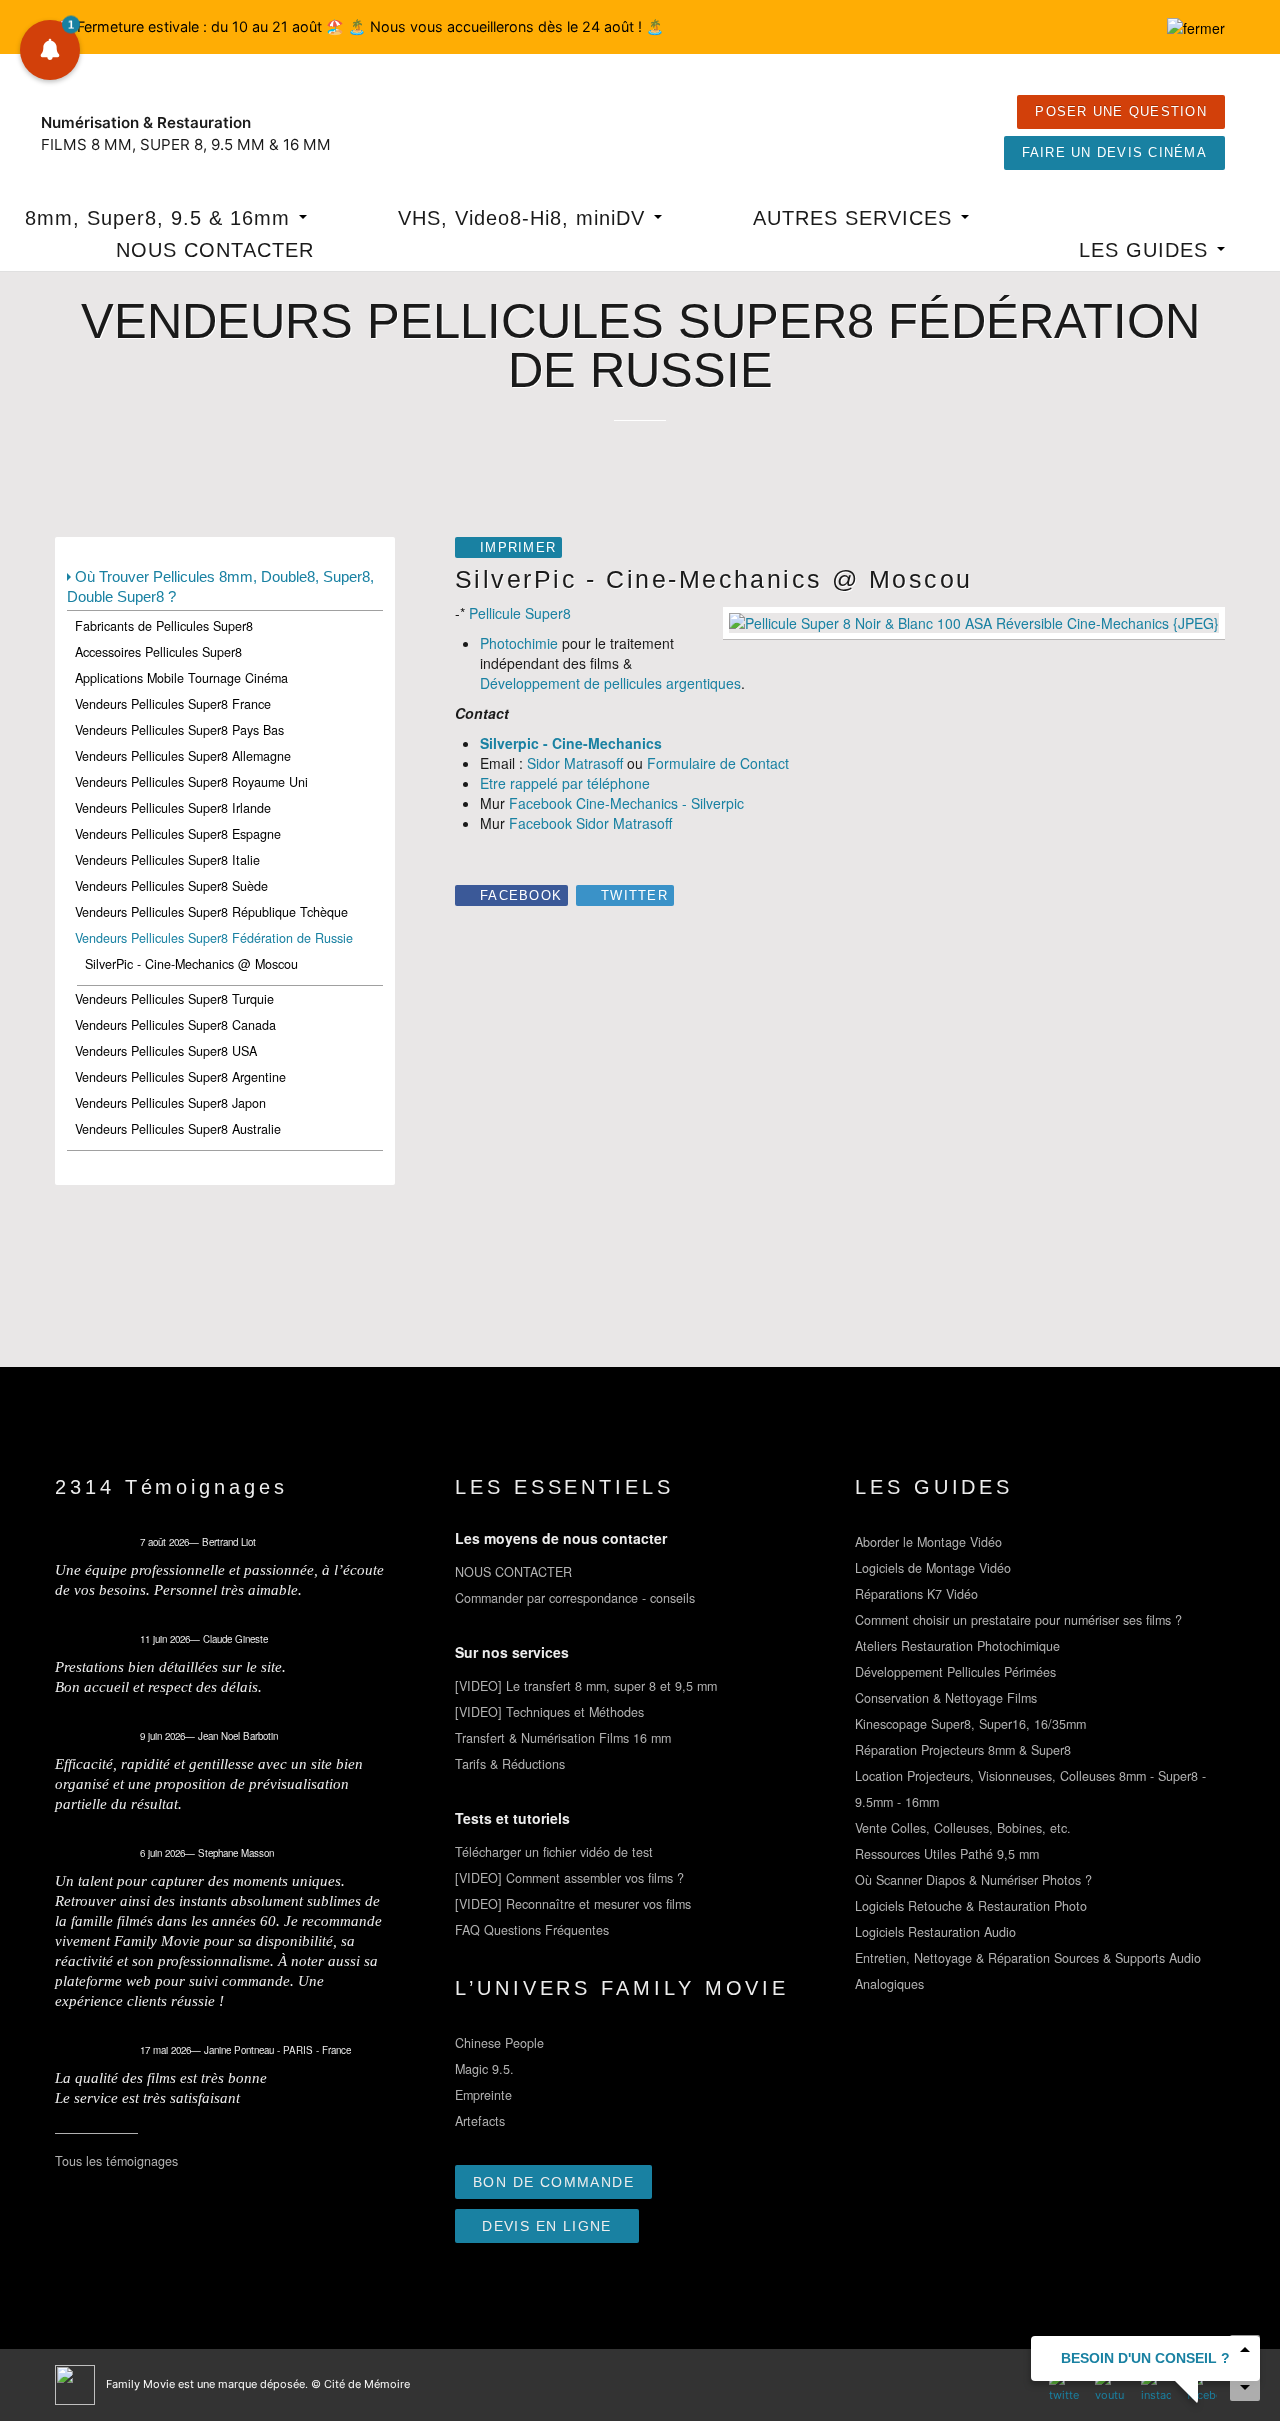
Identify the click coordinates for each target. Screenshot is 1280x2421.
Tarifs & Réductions (510, 1764)
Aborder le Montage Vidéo (928, 1542)
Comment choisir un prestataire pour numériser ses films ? (1018, 1620)
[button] (50, 50)
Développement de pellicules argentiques (610, 683)
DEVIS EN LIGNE (547, 2226)
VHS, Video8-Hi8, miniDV (525, 218)
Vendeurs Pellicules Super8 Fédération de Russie (214, 938)
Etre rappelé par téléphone (565, 783)
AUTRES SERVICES (856, 218)
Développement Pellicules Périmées (955, 1672)
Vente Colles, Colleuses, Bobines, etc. (963, 1828)
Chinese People (499, 2043)
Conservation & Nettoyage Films (946, 1698)
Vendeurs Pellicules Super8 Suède (171, 886)
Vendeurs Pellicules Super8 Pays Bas (179, 730)
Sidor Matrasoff (575, 763)
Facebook (521, 896)
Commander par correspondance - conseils (575, 1598)
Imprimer (518, 548)
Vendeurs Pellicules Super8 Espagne (178, 834)
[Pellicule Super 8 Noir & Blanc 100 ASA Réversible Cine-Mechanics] (974, 621)
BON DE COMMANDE (553, 2182)
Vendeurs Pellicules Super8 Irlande (173, 808)
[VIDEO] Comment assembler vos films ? (569, 1878)
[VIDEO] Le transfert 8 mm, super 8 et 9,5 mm (586, 1686)
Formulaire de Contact (718, 763)
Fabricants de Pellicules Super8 (164, 626)
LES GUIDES (1147, 250)
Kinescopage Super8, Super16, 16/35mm (970, 1724)
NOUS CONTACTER (215, 250)
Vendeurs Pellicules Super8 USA (166, 1051)
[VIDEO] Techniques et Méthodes (549, 1712)
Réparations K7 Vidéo (916, 1594)
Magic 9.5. (484, 2069)
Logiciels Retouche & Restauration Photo (971, 1906)
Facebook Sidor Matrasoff (590, 823)
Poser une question (1121, 112)
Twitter (634, 896)
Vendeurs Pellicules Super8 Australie (178, 1129)
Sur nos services (512, 1652)
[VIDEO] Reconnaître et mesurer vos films (573, 1904)
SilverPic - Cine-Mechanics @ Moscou (191, 964)
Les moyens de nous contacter (561, 1538)
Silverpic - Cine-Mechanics (571, 743)
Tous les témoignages (116, 2161)
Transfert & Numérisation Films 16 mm (563, 1738)
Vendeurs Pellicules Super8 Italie (167, 860)
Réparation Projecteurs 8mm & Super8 (963, 1750)
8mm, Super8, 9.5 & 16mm (161, 218)
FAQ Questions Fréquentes (532, 1930)
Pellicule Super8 (520, 613)
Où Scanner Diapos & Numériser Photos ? (973, 1880)
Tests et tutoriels (512, 1818)
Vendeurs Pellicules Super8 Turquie (174, 999)
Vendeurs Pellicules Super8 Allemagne (183, 756)
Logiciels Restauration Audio (935, 1932)
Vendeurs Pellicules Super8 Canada (175, 1025)
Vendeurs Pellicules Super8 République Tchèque (211, 912)
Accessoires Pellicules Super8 (158, 652)
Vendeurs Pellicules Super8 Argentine (180, 1077)
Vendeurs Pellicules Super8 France (173, 704)
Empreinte (483, 2095)
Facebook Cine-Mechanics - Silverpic (626, 803)
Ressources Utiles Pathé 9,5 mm (947, 1854)
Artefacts (480, 2121)
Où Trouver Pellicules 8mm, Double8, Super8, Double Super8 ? (220, 586)
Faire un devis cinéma (1114, 153)
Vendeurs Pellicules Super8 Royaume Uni (191, 782)
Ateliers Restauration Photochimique (957, 1646)
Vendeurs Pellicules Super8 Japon (170, 1103)
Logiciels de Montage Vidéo (933, 1568)
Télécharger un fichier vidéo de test (554, 1852)
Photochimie (519, 643)
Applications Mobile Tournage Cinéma (181, 678)
